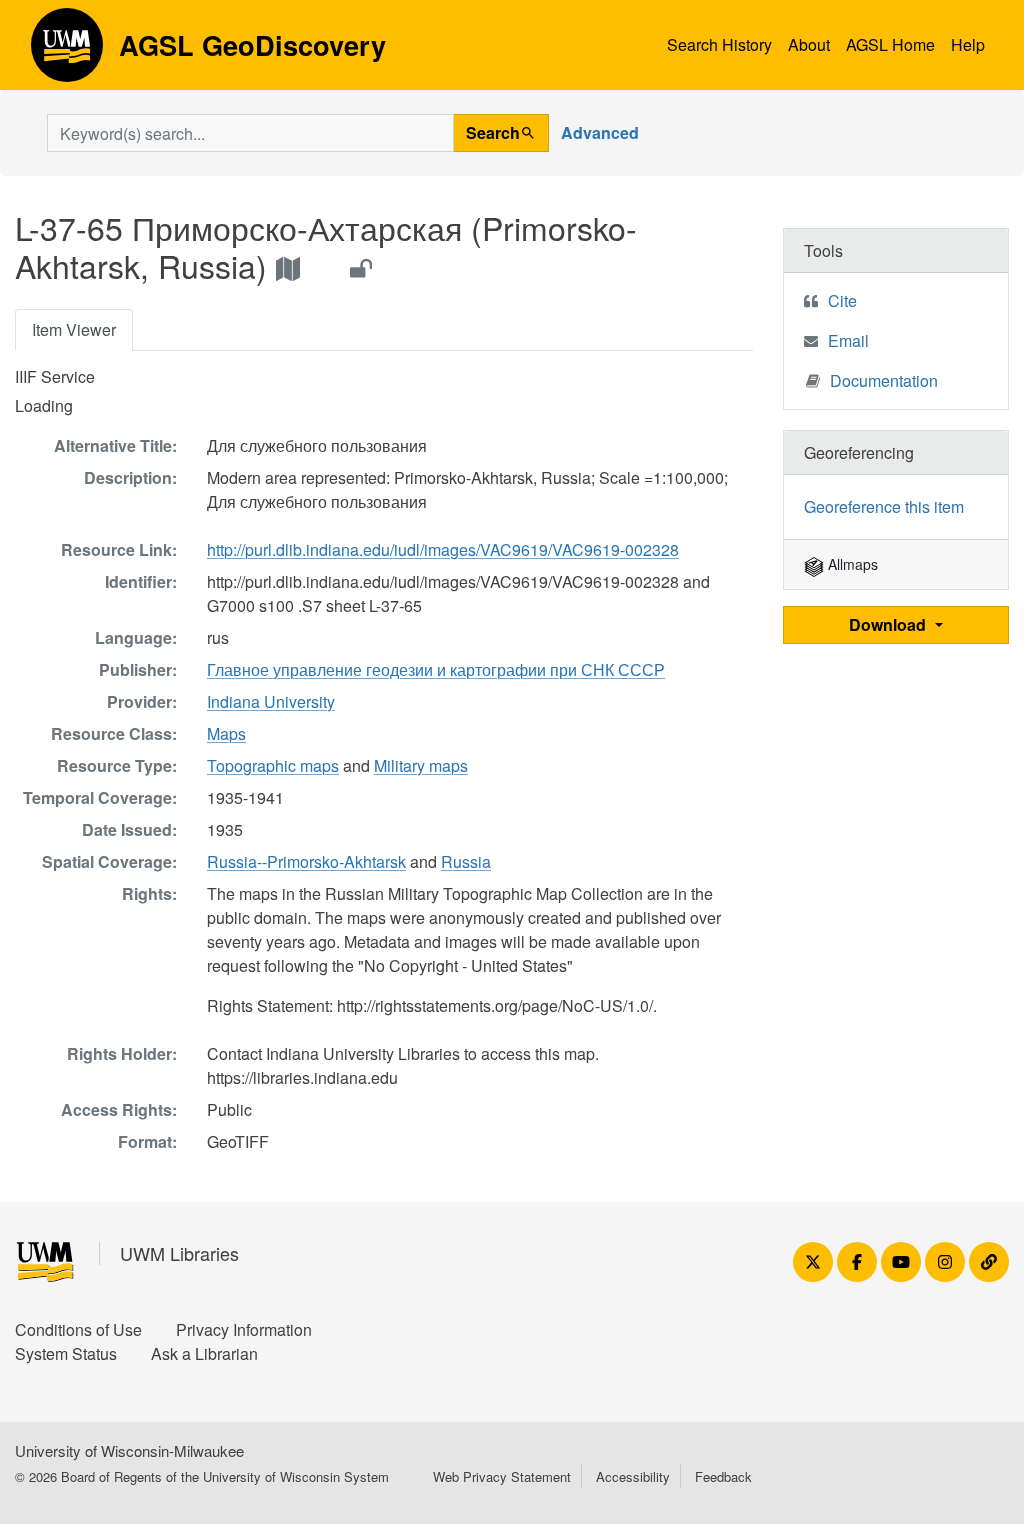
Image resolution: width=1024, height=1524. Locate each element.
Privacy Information (244, 1329)
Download (889, 624)
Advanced (600, 132)
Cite (842, 300)
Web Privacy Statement (502, 1476)
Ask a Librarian (204, 1353)
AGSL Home (890, 44)
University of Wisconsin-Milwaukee (129, 1450)
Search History (719, 44)
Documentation (884, 380)
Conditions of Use (78, 1329)
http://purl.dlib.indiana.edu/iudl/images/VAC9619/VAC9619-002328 (443, 549)
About (809, 44)
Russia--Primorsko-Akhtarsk (306, 861)
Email (848, 340)
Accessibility (633, 1476)
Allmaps (851, 564)
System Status (66, 1353)
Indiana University (271, 701)
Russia (466, 861)
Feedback (723, 1476)
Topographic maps (273, 765)
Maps (226, 733)
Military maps (421, 765)
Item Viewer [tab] (74, 329)
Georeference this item (884, 506)
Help (968, 44)
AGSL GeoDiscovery (67, 52)
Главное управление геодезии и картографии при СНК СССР (436, 669)
